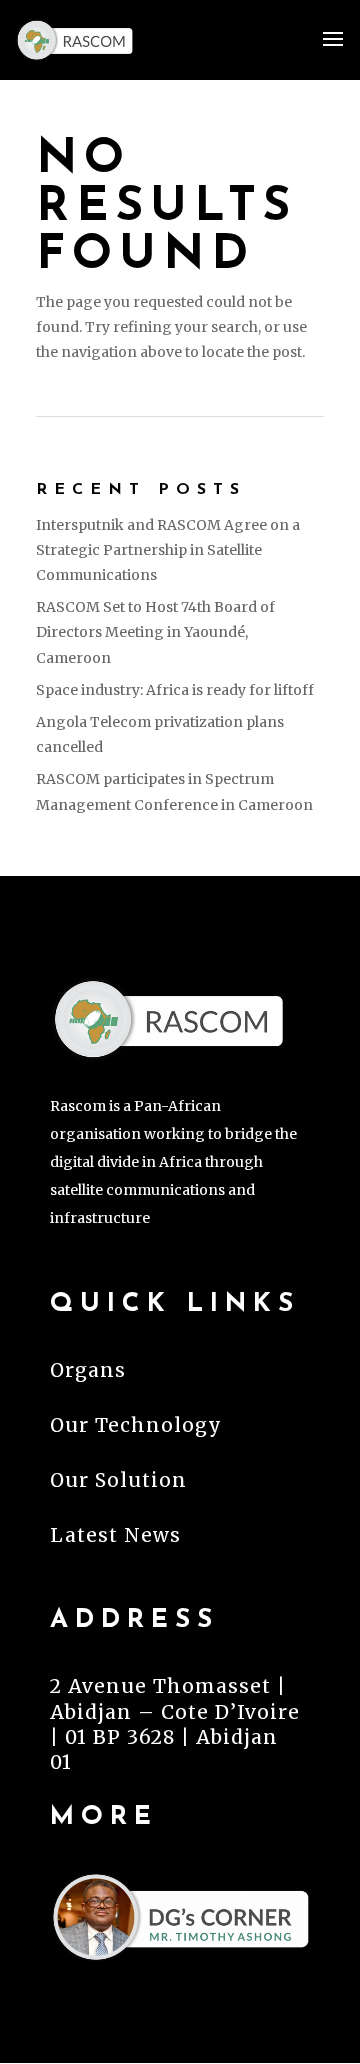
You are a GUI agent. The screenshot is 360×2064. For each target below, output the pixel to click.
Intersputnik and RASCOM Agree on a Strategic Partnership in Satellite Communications (168, 550)
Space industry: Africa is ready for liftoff (175, 690)
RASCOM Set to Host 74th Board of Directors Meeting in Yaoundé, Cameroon (155, 632)
